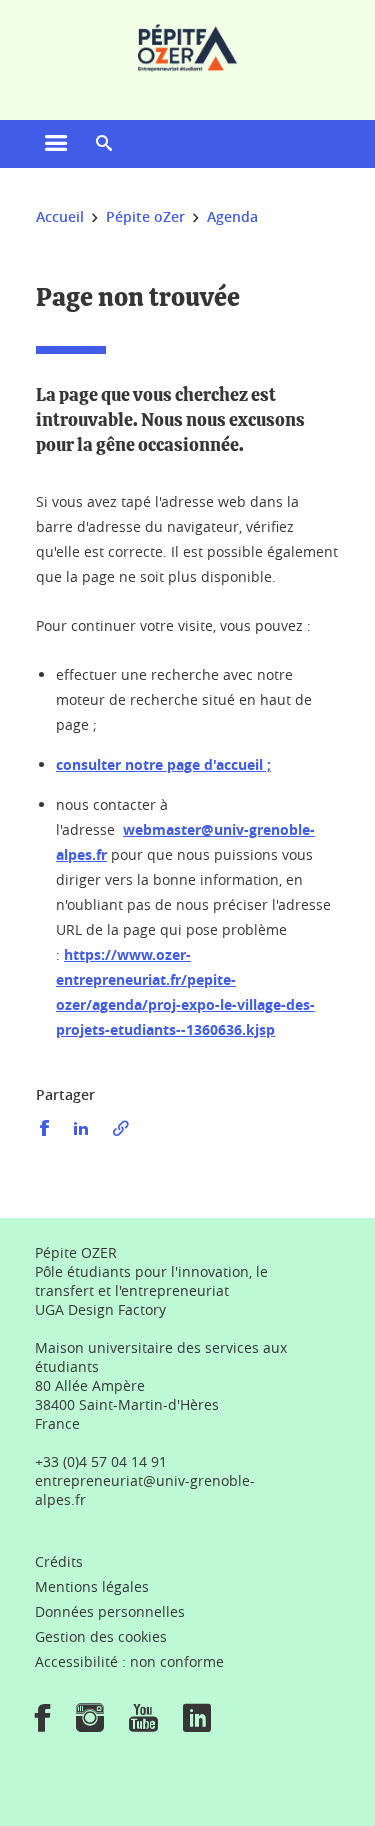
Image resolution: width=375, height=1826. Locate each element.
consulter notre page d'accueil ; (163, 764)
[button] (104, 144)
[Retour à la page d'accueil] (187, 48)
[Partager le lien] (121, 1128)
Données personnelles (110, 1611)
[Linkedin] (197, 1724)
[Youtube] (143, 1724)
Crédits (59, 1561)
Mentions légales (92, 1586)
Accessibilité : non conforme (129, 1661)
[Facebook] (43, 1724)
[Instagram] (90, 1724)
